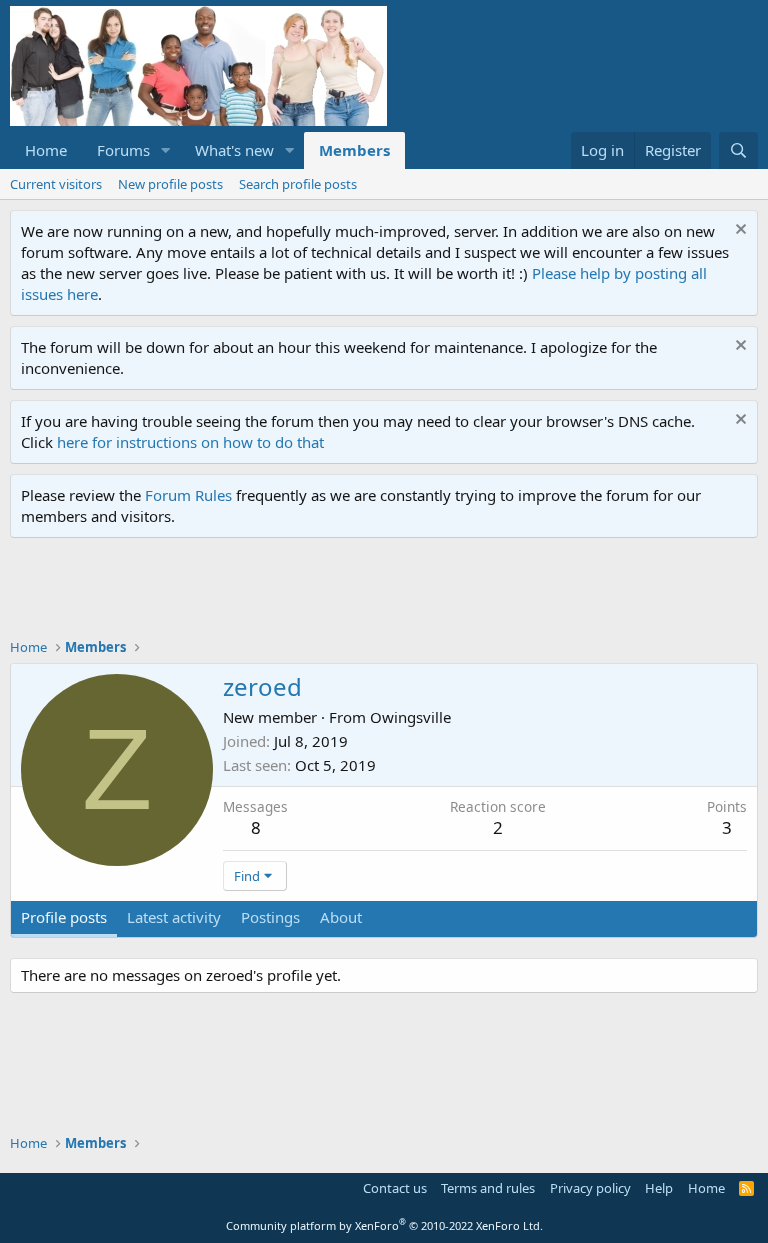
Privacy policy (590, 1188)
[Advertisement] (374, 593)
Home (46, 150)
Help (659, 1188)
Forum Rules (188, 495)
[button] (166, 150)
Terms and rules (488, 1188)
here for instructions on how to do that (190, 442)
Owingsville (410, 717)
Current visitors (56, 184)
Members (354, 150)
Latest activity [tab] (174, 917)
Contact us (395, 1188)
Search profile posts (298, 184)
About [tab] (341, 917)
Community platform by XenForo (384, 1225)
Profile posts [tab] (64, 917)
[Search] (738, 150)
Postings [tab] (270, 917)
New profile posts (170, 184)
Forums (123, 150)
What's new (234, 150)
